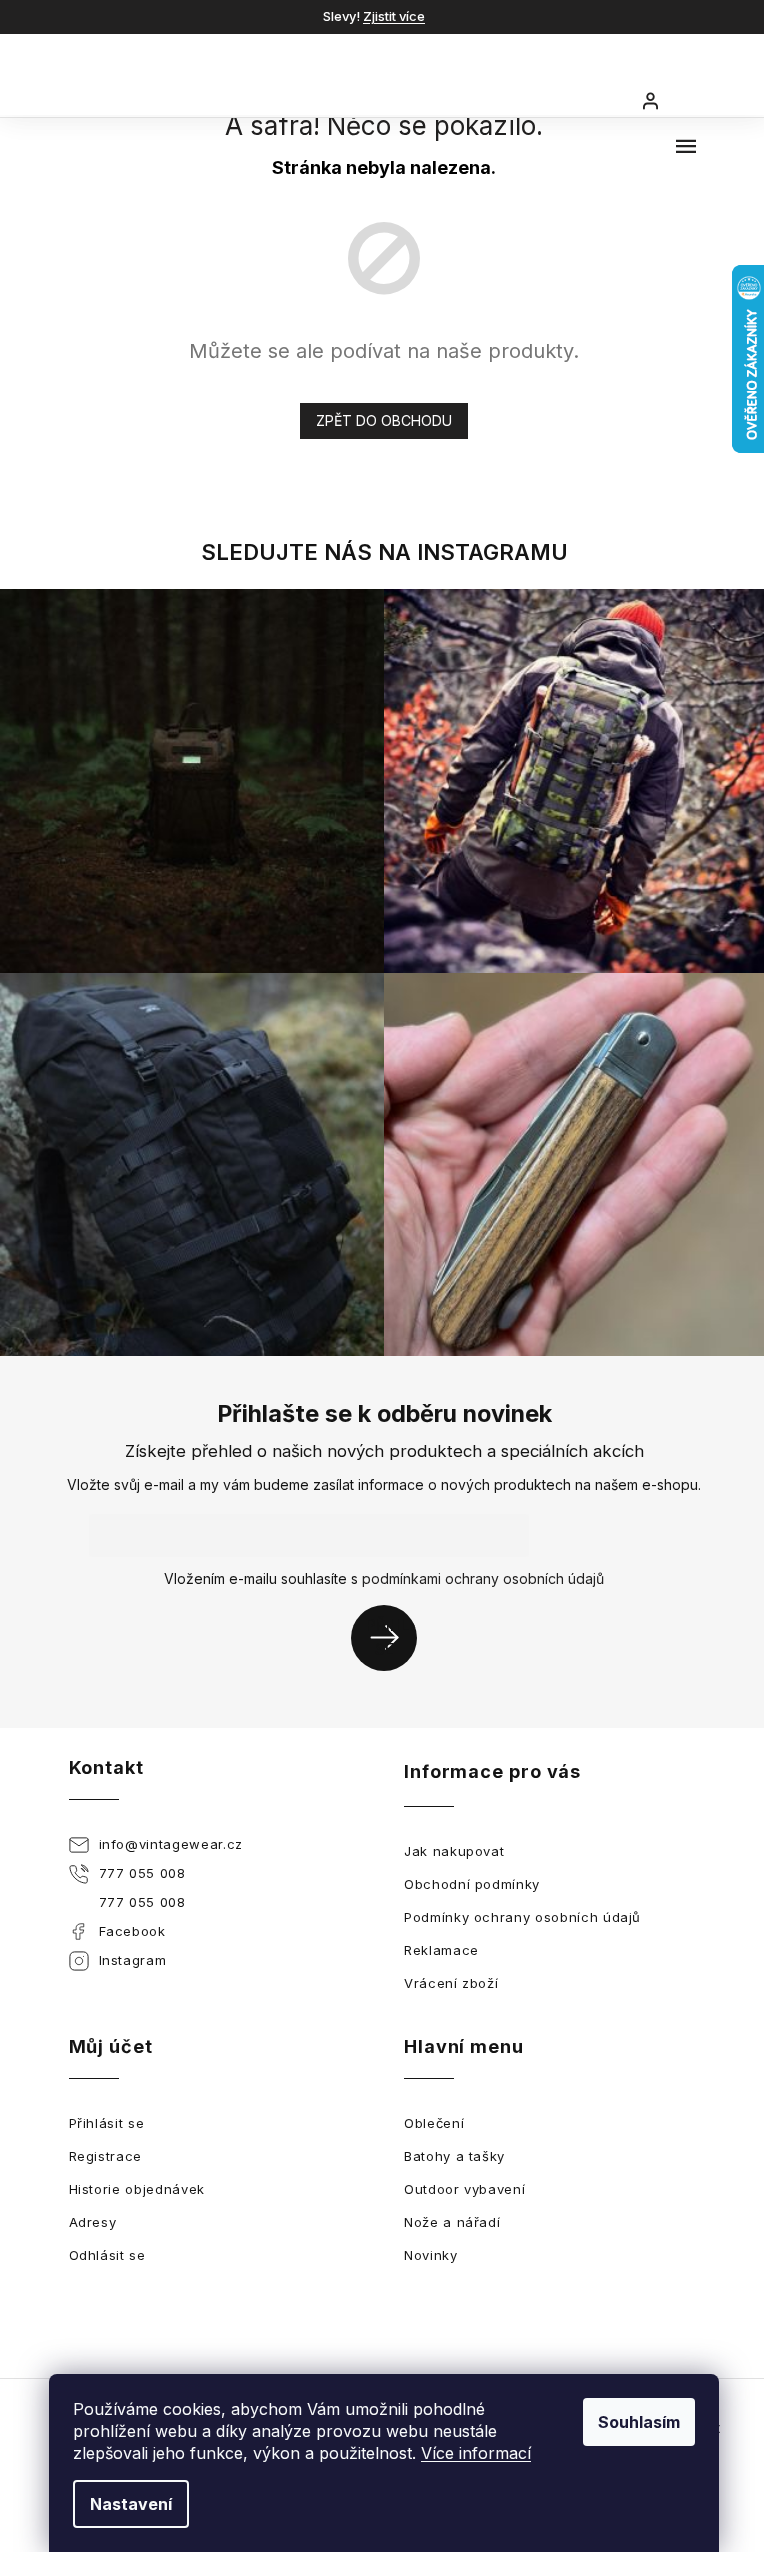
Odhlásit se (107, 2255)
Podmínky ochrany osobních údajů (522, 1917)
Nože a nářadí (452, 2222)
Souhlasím (639, 2422)
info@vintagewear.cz (171, 1844)
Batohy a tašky (454, 2156)
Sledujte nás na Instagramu (384, 552)
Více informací (476, 2453)
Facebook (132, 1931)
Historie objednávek (137, 2189)
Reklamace (441, 1950)
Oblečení (434, 2123)
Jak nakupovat (454, 1851)
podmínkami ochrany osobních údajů (483, 1578)
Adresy (93, 2222)
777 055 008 (142, 1873)
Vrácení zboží (451, 1983)
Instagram (133, 1960)
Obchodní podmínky (472, 1884)
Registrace (106, 2156)
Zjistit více (394, 16)
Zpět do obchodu (384, 420)
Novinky (431, 2255)
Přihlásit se (391, 1637)
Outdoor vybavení (464, 2189)
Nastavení (131, 2504)
